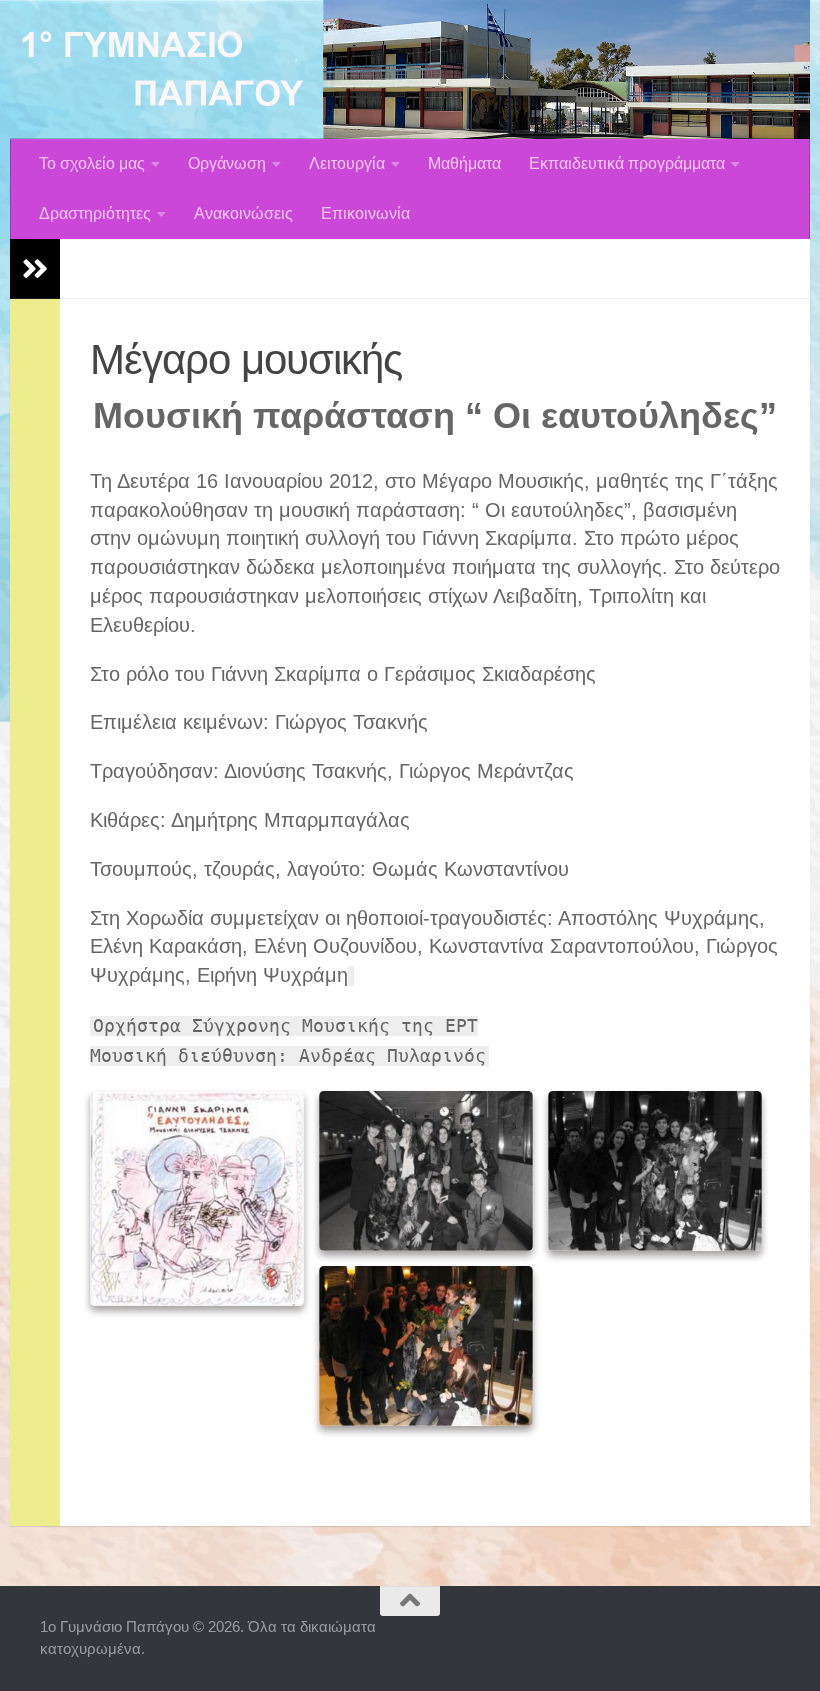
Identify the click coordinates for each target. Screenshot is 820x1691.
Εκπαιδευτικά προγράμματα (627, 163)
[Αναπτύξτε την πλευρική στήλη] (35, 269)
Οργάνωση (227, 163)
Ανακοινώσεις (243, 213)
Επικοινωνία (365, 213)
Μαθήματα (464, 163)
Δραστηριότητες (95, 213)
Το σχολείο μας (92, 163)
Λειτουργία (347, 163)
